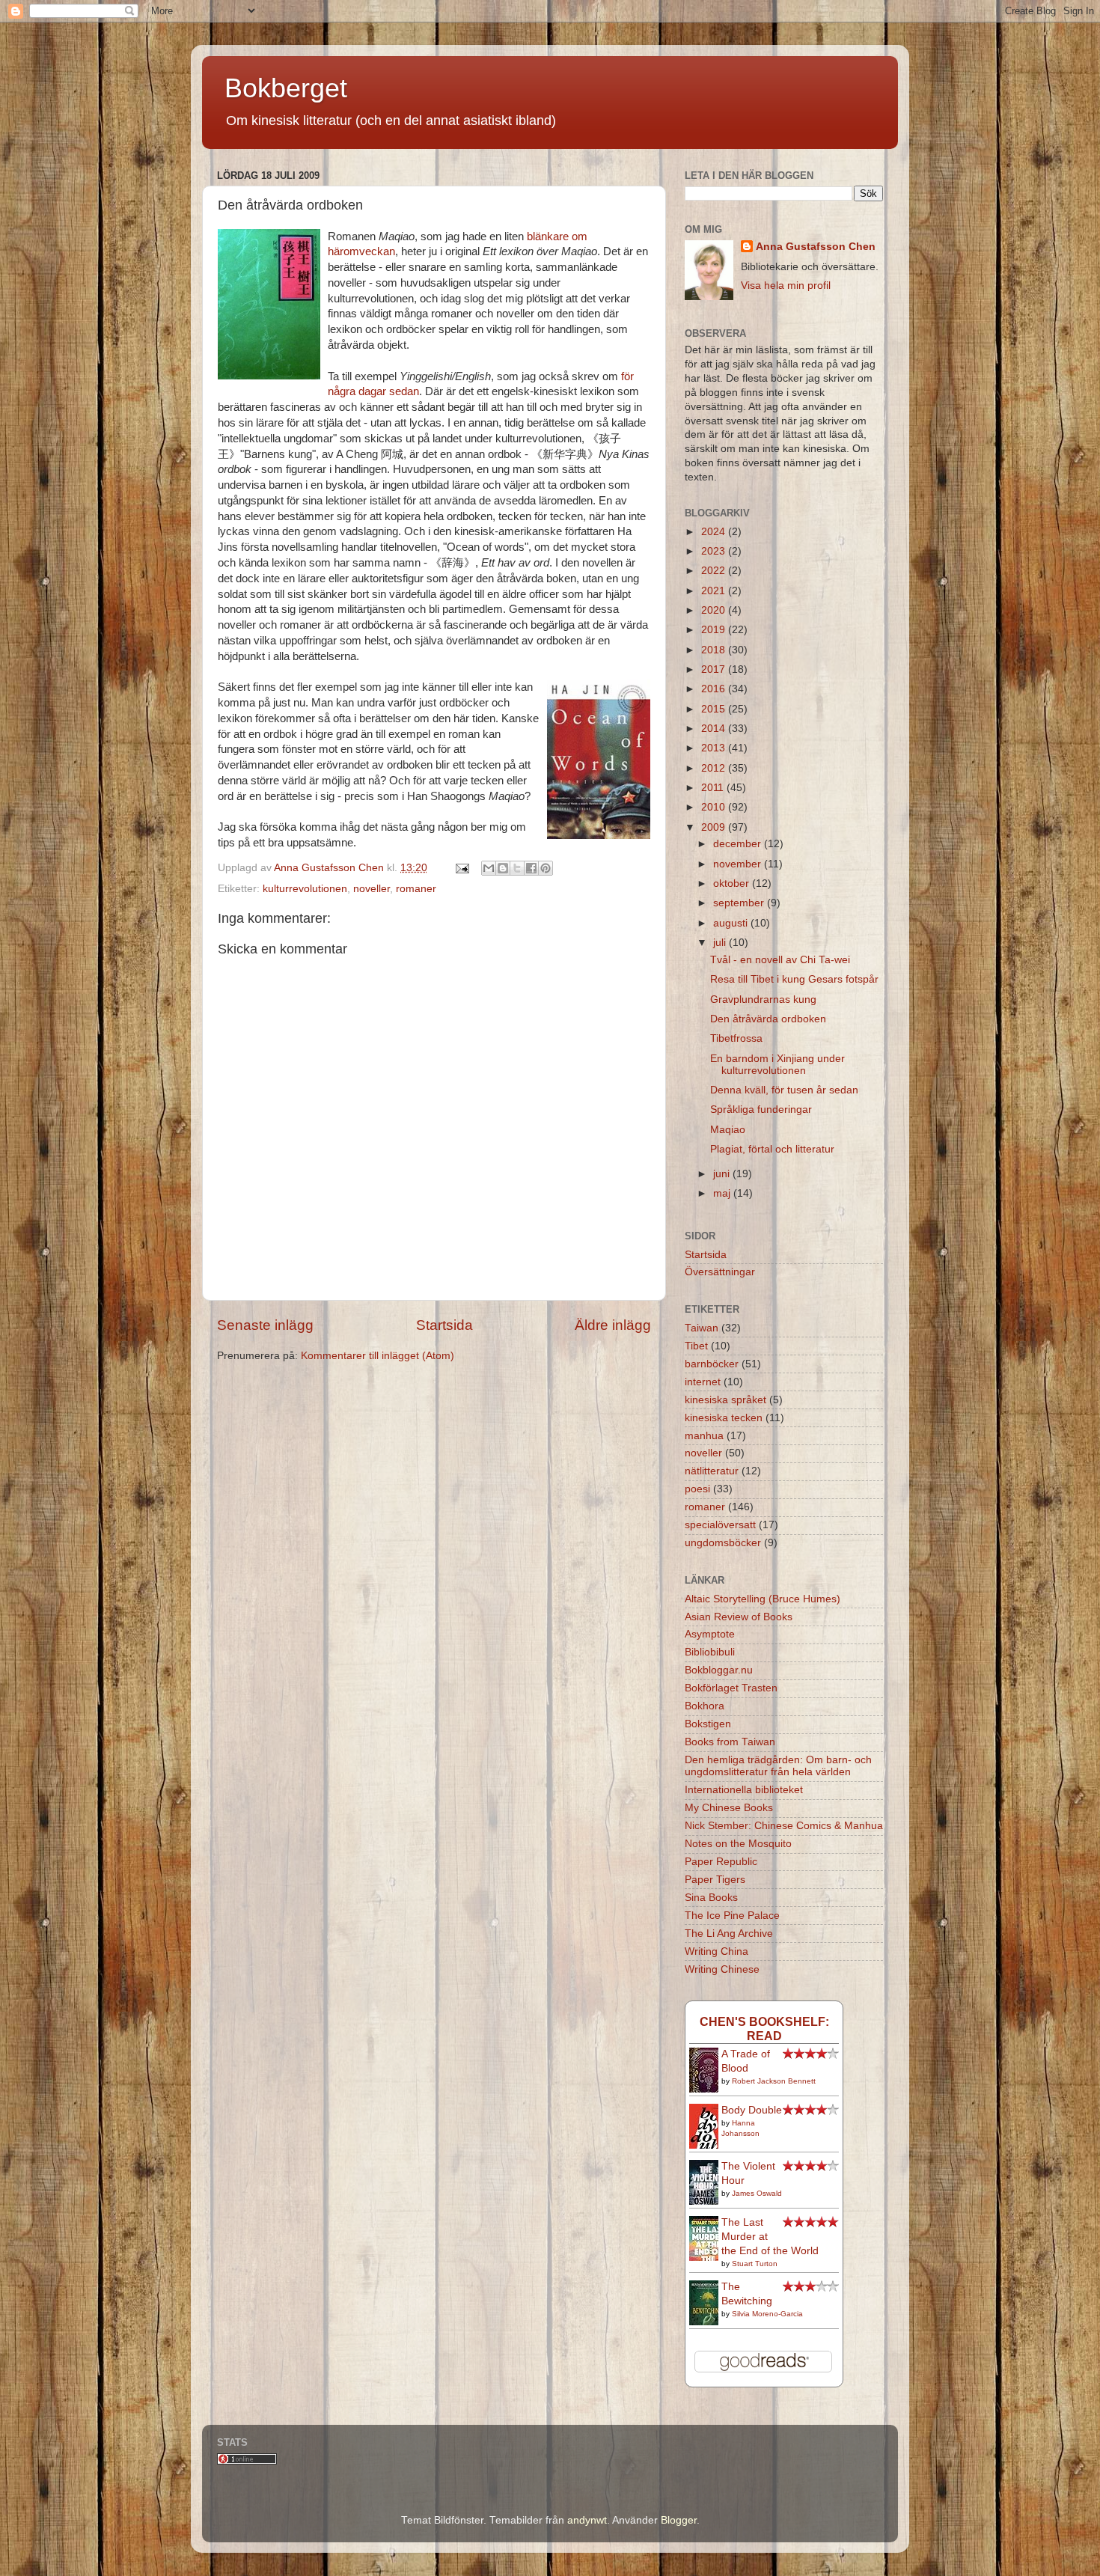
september (740, 903)
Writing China (716, 1951)
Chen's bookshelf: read (764, 2029)
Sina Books (711, 1898)
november (739, 864)
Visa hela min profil (786, 286)
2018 (715, 650)
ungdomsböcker (723, 1543)
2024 (715, 532)
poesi (697, 1489)
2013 (715, 748)
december (739, 844)
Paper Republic (721, 1862)
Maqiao (728, 1130)
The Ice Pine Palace (732, 1916)
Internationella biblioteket (744, 1790)
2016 (715, 689)
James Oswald (757, 2193)
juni (723, 1174)
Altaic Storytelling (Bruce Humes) (763, 1599)
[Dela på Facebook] (531, 868)
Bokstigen (708, 1724)
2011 (714, 788)
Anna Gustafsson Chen (816, 247)
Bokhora (705, 1706)
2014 (715, 729)
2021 (715, 591)
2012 (715, 768)
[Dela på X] (517, 868)
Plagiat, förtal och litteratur (772, 1149)
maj (723, 1193)
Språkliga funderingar (761, 1110)
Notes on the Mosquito (738, 1844)
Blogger (679, 2520)
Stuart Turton (755, 2264)
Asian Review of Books (739, 1617)
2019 (715, 630)
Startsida (444, 1325)
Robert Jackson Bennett (774, 2081)
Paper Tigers (715, 1880)
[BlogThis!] (503, 868)
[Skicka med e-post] (489, 868)
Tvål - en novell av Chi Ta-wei (780, 960)
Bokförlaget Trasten (731, 1688)
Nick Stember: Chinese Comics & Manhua (784, 1826)
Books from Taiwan (730, 1742)
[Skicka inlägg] (461, 868)
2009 (715, 827)
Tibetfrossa (736, 1038)
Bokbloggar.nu (719, 1670)
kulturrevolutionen (305, 889)
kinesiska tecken (724, 1418)
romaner (416, 889)
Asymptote (710, 1634)
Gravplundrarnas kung (763, 999)
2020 (715, 610)
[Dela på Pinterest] (546, 868)
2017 (715, 669)
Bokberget (286, 88)
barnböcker (712, 1364)
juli (721, 943)
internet (703, 1382)
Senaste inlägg (265, 1325)
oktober (733, 883)
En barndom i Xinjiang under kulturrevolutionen (777, 1065)
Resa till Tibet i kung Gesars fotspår (794, 979)
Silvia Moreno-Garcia (767, 2314)
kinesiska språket (725, 1400)
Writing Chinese (722, 1969)
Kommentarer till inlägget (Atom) (378, 1356)
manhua (704, 1436)
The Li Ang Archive (729, 1933)
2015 (715, 709)
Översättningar (720, 1272)
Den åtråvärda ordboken (768, 1019)
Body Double (752, 2110)
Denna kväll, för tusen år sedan (784, 1090)
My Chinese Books (729, 1808)
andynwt (587, 2520)
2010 (715, 807)
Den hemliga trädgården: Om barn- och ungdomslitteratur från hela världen (778, 1766)
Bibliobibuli (710, 1652)
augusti (732, 923)
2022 (715, 571)
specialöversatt (720, 1525)
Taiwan (702, 1328)
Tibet (696, 1346)
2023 (715, 551)
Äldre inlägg (613, 1325)
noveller (372, 889)
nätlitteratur (712, 1471)
